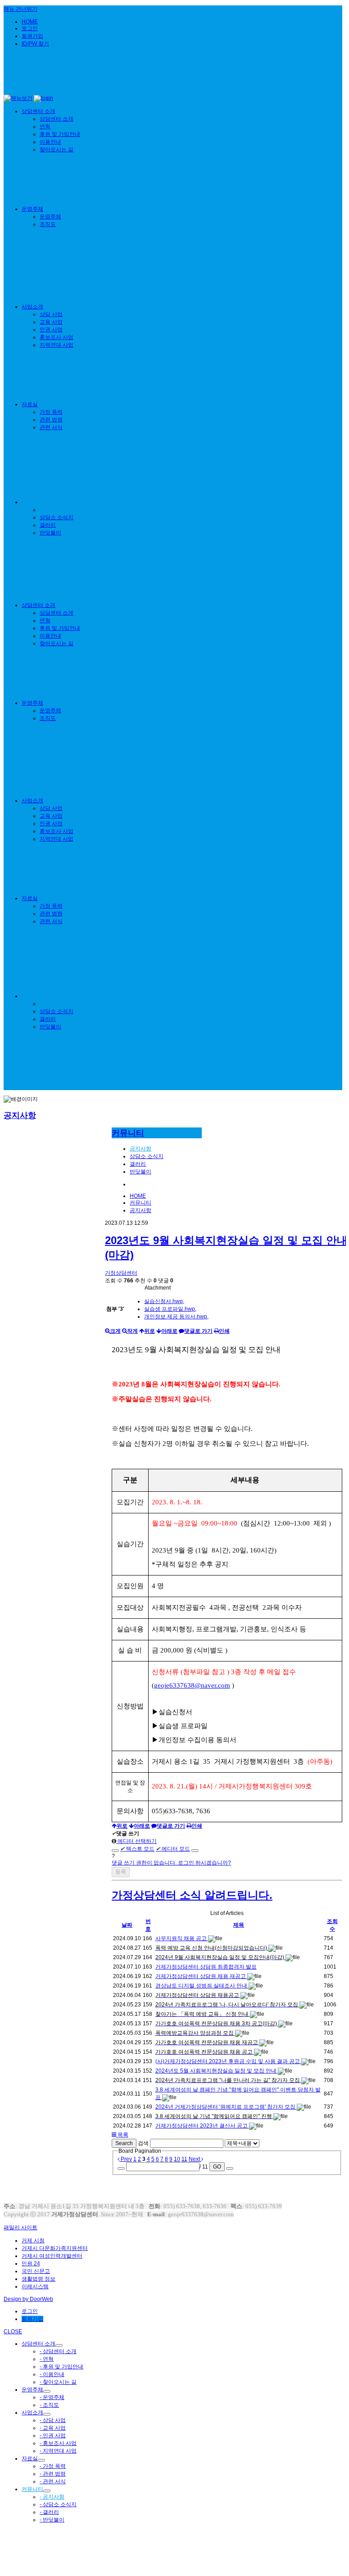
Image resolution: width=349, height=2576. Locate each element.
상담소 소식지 (57, 517)
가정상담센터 (121, 1273)
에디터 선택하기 (136, 1841)
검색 (143, 2143)
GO (217, 2167)
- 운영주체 (52, 2397)
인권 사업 (51, 330)
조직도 (48, 224)
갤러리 (48, 525)
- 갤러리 (49, 2512)
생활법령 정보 (39, 2279)
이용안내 (50, 142)
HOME (30, 22)
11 (184, 2159)
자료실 (30, 404)
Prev (126, 2159)
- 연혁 (47, 2359)
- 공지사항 (52, 2497)
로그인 (30, 28)
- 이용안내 (52, 2374)
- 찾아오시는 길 (58, 2382)
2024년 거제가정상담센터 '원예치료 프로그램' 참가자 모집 (226, 2107)
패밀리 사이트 (20, 2227)
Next (195, 2159)
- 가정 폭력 (53, 2466)
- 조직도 (49, 2405)
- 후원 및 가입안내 (61, 2367)
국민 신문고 (36, 2271)
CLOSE (13, 2332)
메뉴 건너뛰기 (20, 9)
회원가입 (32, 36)
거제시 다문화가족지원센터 (55, 2248)
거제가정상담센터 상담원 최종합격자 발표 (206, 1967)
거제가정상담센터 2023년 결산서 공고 (202, 2126)
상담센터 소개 (39, 111)
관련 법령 (51, 420)
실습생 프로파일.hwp (170, 1309)
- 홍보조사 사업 (58, 2443)
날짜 (127, 1925)
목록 (122, 2135)
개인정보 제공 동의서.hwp (176, 1317)
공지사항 (50, 510)
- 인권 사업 (53, 2436)
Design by (28, 2299)
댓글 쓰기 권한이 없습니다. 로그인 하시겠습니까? (171, 1863)
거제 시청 (33, 2241)
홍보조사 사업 (57, 337)
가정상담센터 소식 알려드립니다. (192, 1895)
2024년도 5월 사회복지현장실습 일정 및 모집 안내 (217, 2071)
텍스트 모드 (137, 1849)
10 (177, 2159)
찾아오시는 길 (57, 149)
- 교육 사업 (53, 2428)
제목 (239, 1925)
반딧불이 (50, 533)
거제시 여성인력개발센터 (52, 2256)
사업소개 (32, 307)
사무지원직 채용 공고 (182, 1938)
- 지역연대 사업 (58, 2451)
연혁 (45, 127)
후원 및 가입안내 (60, 134)
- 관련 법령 (53, 2474)
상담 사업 (51, 314)
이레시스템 (35, 2286)
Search (124, 2143)
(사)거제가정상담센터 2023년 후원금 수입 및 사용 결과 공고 (228, 2061)
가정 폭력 (51, 412)
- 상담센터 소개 (58, 2351)
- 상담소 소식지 (58, 2504)
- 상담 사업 (53, 2420)
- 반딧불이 (52, 2520)
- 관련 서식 (53, 2481)
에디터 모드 (173, 1849)
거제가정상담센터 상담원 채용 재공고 (201, 1976)
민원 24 (31, 2264)
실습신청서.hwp (163, 1301)
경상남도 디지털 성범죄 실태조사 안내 (202, 1986)
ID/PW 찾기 (35, 44)
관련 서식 (51, 427)
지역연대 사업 (57, 345)
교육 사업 (51, 322)
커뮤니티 (32, 502)
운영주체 (32, 209)
